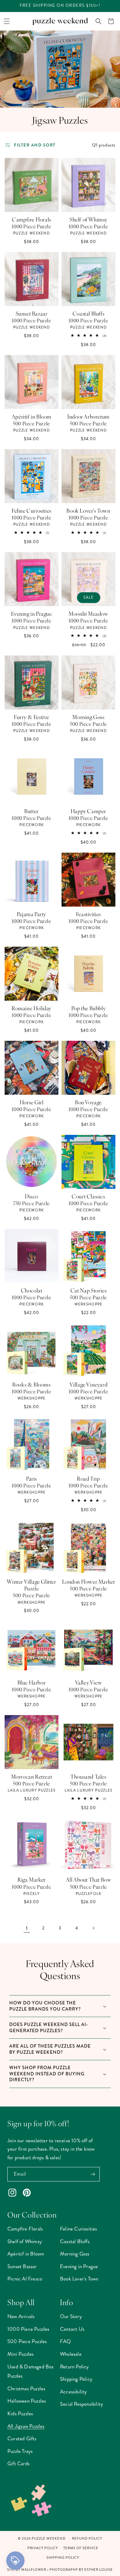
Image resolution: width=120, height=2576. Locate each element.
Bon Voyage (88, 1102)
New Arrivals (21, 2316)
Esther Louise (99, 2570)
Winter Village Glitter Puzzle (31, 1585)
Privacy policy (43, 2548)
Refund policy (87, 2539)
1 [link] (27, 1928)
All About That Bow (89, 1879)
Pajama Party (32, 914)
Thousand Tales (88, 1776)
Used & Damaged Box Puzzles (31, 2371)
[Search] (98, 21)
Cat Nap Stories (89, 1290)
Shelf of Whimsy (88, 219)
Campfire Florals (32, 219)
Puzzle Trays (20, 2451)
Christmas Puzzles (26, 2388)
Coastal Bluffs (88, 313)
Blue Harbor (32, 1682)
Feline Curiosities (32, 511)
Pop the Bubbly (88, 1008)
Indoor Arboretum (88, 416)
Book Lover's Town (88, 511)
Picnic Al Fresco (25, 2279)
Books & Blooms (31, 1384)
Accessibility (74, 2392)
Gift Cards (18, 2463)
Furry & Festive (32, 717)
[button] (7, 21)
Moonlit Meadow (88, 614)
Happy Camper (88, 811)
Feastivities (88, 914)
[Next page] (93, 1928)
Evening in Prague (31, 614)
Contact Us (72, 2329)
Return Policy (74, 2367)
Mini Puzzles (20, 2354)
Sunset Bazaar (32, 313)
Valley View (89, 1682)
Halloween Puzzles (27, 2401)
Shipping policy (63, 2558)
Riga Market (32, 1879)
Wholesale (71, 2354)
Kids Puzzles (20, 2413)
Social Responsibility (82, 2404)
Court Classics (88, 1196)
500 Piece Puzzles (27, 2341)
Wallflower (34, 2570)
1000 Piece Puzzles (28, 2329)
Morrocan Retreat (32, 1776)
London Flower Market (89, 1582)
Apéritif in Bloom (32, 416)
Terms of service (81, 2548)
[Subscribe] (93, 2174)
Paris (32, 1478)
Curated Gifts (22, 2438)
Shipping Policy (76, 2379)
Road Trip (88, 1478)
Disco (32, 1196)
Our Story (71, 2316)
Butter (32, 811)
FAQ (66, 2341)
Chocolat (32, 1290)
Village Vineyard (89, 1384)
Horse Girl (32, 1102)
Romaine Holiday (32, 1008)
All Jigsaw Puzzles (26, 2426)
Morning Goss (88, 717)
